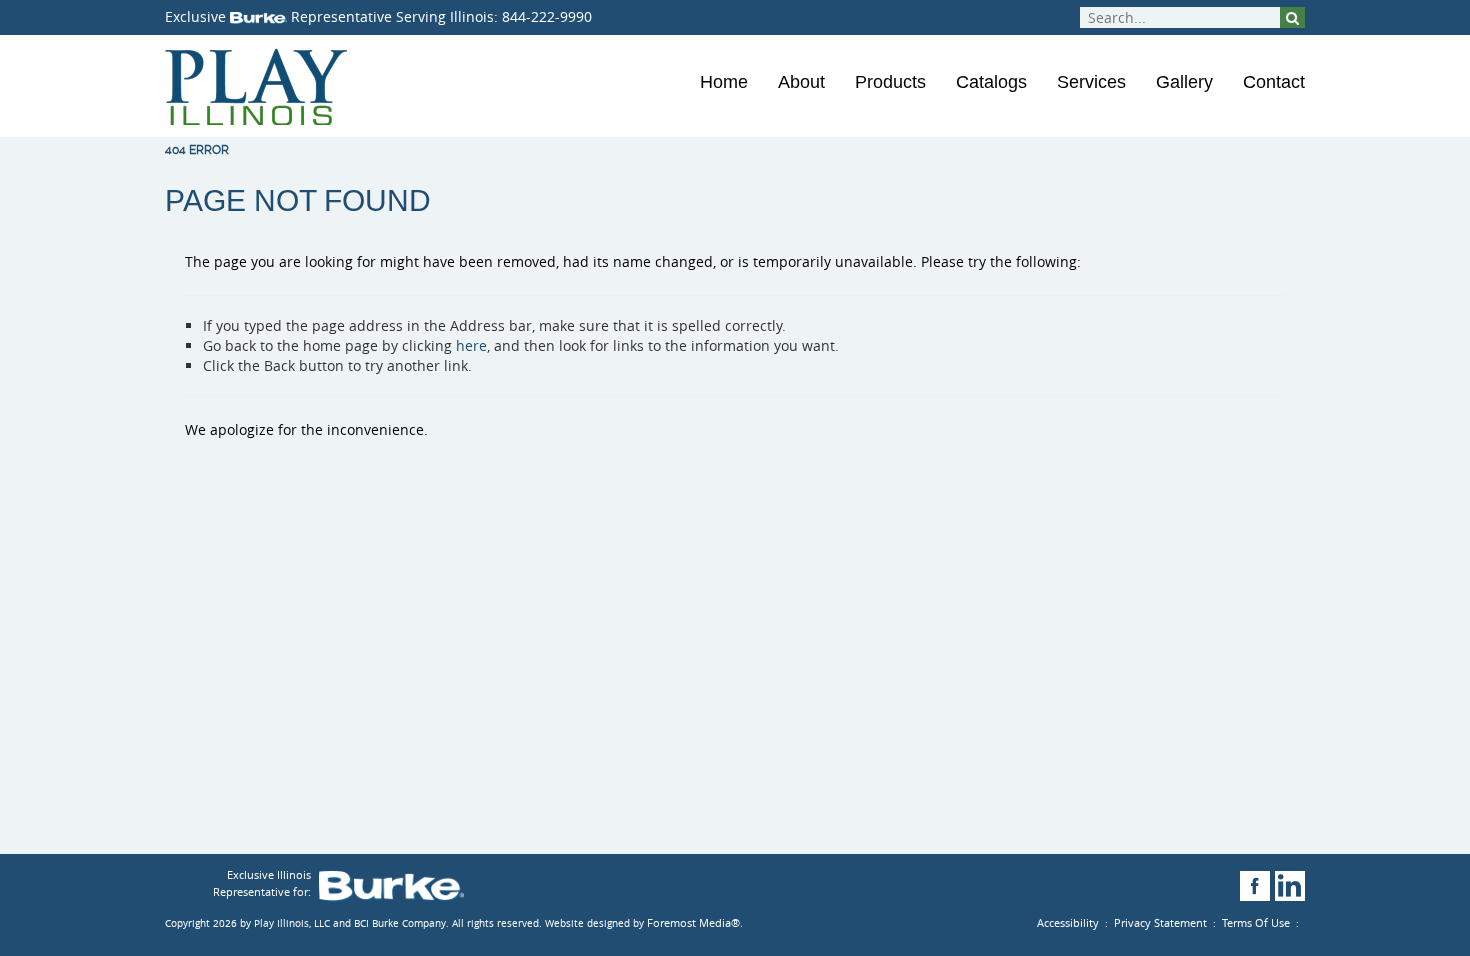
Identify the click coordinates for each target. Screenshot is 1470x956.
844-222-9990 (547, 16)
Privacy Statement (1160, 922)
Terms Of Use (1256, 922)
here (471, 345)
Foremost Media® (693, 922)
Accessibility (1068, 922)
